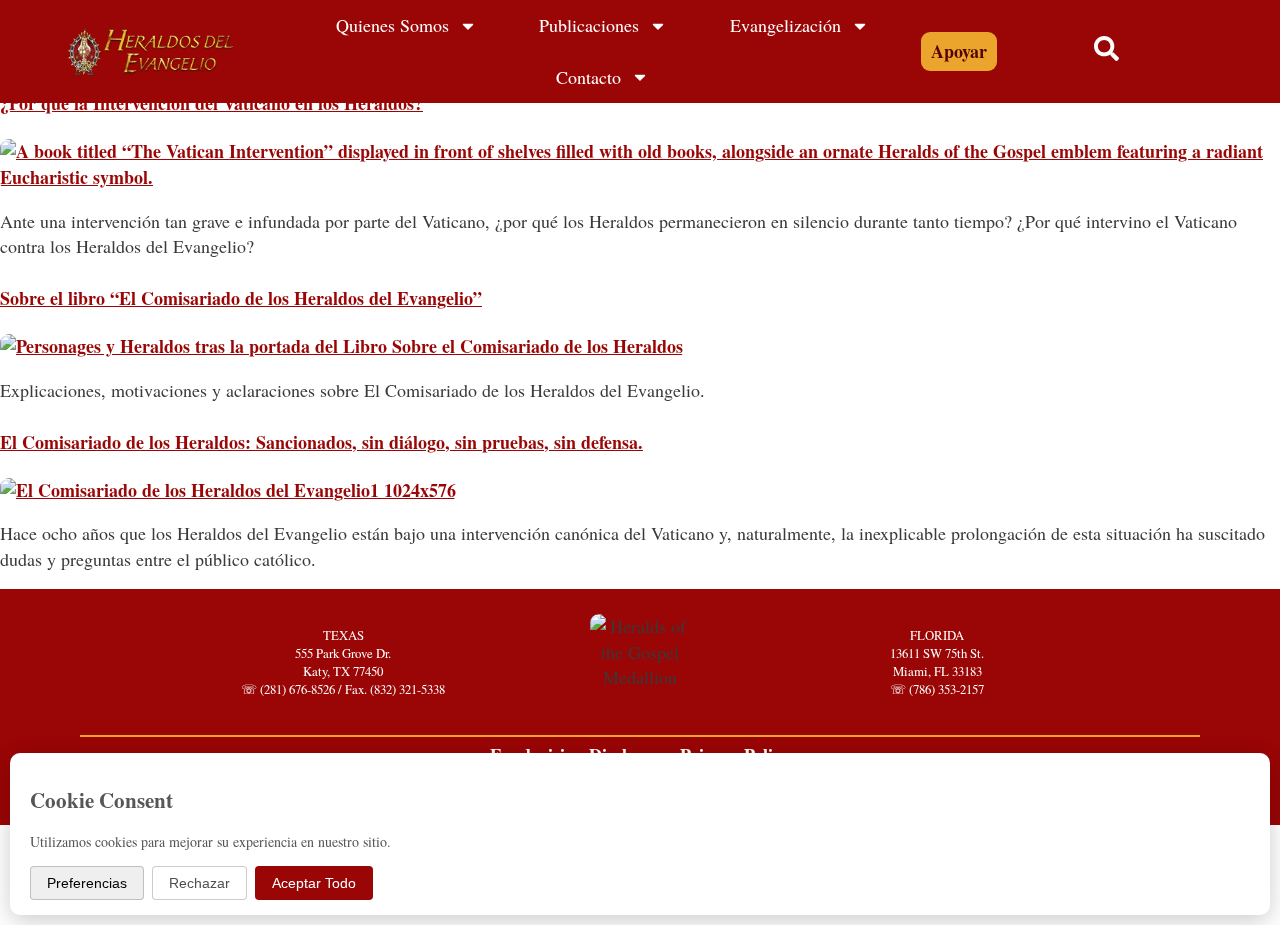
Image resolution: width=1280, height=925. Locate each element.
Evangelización (785, 25)
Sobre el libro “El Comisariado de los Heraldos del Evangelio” (241, 298)
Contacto (588, 77)
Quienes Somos (392, 25)
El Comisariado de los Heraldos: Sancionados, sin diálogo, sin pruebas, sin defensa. (321, 442)
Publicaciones (589, 25)
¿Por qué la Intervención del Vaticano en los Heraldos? (211, 103)
